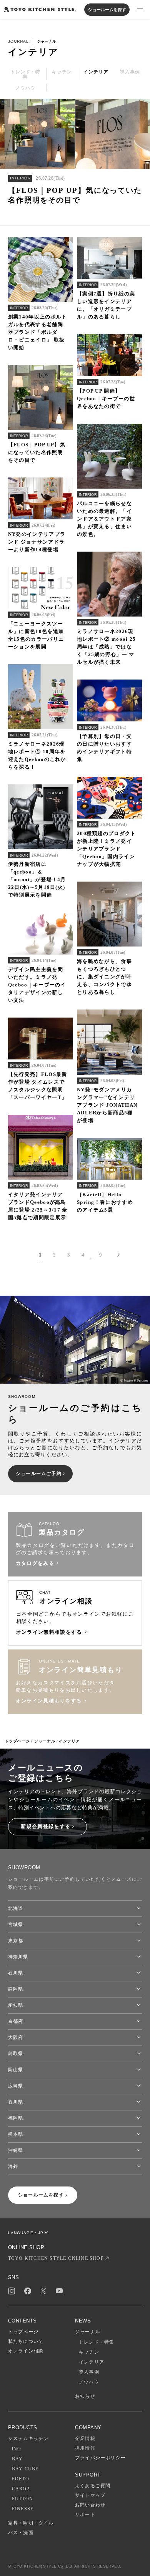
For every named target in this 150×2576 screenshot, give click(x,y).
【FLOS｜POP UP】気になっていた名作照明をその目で (37, 452)
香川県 (16, 2102)
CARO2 (21, 2489)
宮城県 (16, 1925)
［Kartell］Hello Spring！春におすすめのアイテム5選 (105, 1202)
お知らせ (85, 2396)
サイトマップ (90, 2495)
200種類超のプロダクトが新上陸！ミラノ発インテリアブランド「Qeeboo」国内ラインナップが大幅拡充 (107, 849)
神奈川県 (18, 1957)
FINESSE (23, 2509)
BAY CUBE (25, 2469)
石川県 (16, 1973)
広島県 (16, 2086)
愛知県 (16, 2005)
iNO (17, 2449)
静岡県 (16, 1989)
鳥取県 (16, 2054)
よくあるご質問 (93, 2486)
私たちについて (26, 2341)
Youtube (59, 2291)
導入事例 (89, 2372)
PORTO (21, 2479)
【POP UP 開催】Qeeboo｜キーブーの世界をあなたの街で (106, 399)
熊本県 (16, 2134)
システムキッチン (28, 2438)
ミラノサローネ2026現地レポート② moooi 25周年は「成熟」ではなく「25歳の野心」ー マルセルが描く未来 (107, 647)
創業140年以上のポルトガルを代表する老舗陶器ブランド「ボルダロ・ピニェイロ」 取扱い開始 (38, 332)
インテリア (92, 2362)
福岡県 (16, 2118)
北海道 (16, 1908)
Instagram (12, 2291)
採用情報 (85, 2448)
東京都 (16, 1941)
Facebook (28, 2291)
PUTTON (22, 2499)
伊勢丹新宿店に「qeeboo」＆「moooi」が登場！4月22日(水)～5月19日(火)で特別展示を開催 (37, 879)
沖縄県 (16, 2150)
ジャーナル (45, 1741)
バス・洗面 (21, 2533)
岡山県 (16, 2070)
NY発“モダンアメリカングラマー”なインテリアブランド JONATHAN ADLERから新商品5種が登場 (107, 1105)
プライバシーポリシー (100, 2458)
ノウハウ (89, 2382)
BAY (17, 2459)
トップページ (17, 1741)
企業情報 (85, 2438)
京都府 (16, 2021)
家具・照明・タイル (31, 2523)
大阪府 (16, 2037)
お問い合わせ (90, 2505)
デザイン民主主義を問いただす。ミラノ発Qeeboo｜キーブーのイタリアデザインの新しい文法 (37, 985)
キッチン (89, 2352)
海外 (13, 2167)
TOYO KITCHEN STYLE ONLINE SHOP (56, 2258)
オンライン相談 (26, 2351)
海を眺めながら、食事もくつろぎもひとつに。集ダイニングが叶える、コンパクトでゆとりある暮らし (104, 977)
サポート (85, 2515)
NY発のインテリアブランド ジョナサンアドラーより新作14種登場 (37, 542)
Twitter (43, 2291)
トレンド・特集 (97, 2342)
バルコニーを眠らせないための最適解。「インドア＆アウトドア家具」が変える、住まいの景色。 (104, 519)
